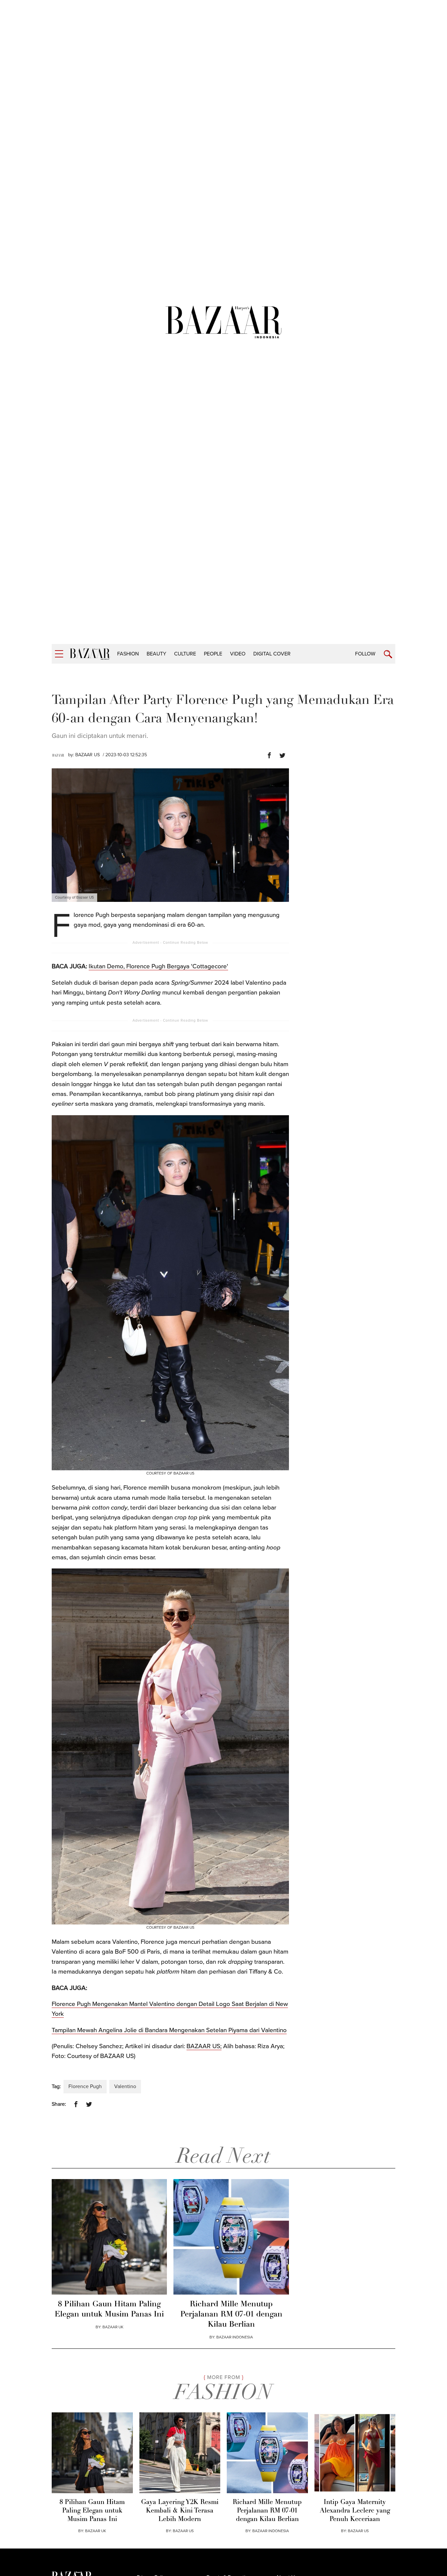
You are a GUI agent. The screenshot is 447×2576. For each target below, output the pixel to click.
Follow (365, 654)
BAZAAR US (88, 755)
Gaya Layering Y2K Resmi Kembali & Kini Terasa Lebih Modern (180, 2511)
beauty (156, 654)
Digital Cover (272, 654)
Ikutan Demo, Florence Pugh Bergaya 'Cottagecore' (158, 966)
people (213, 654)
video (238, 654)
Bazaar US (358, 2531)
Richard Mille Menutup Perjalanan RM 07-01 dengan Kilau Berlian (231, 2315)
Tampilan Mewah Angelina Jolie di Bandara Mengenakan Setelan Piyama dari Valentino (169, 2030)
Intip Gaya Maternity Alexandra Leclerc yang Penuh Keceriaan (355, 2511)
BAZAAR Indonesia (235, 2337)
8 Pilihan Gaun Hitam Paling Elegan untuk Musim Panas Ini (109, 2309)
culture (185, 654)
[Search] (388, 654)
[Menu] (59, 654)
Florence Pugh (85, 2086)
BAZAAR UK (113, 2327)
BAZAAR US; (204, 2046)
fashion (128, 654)
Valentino (125, 2086)
